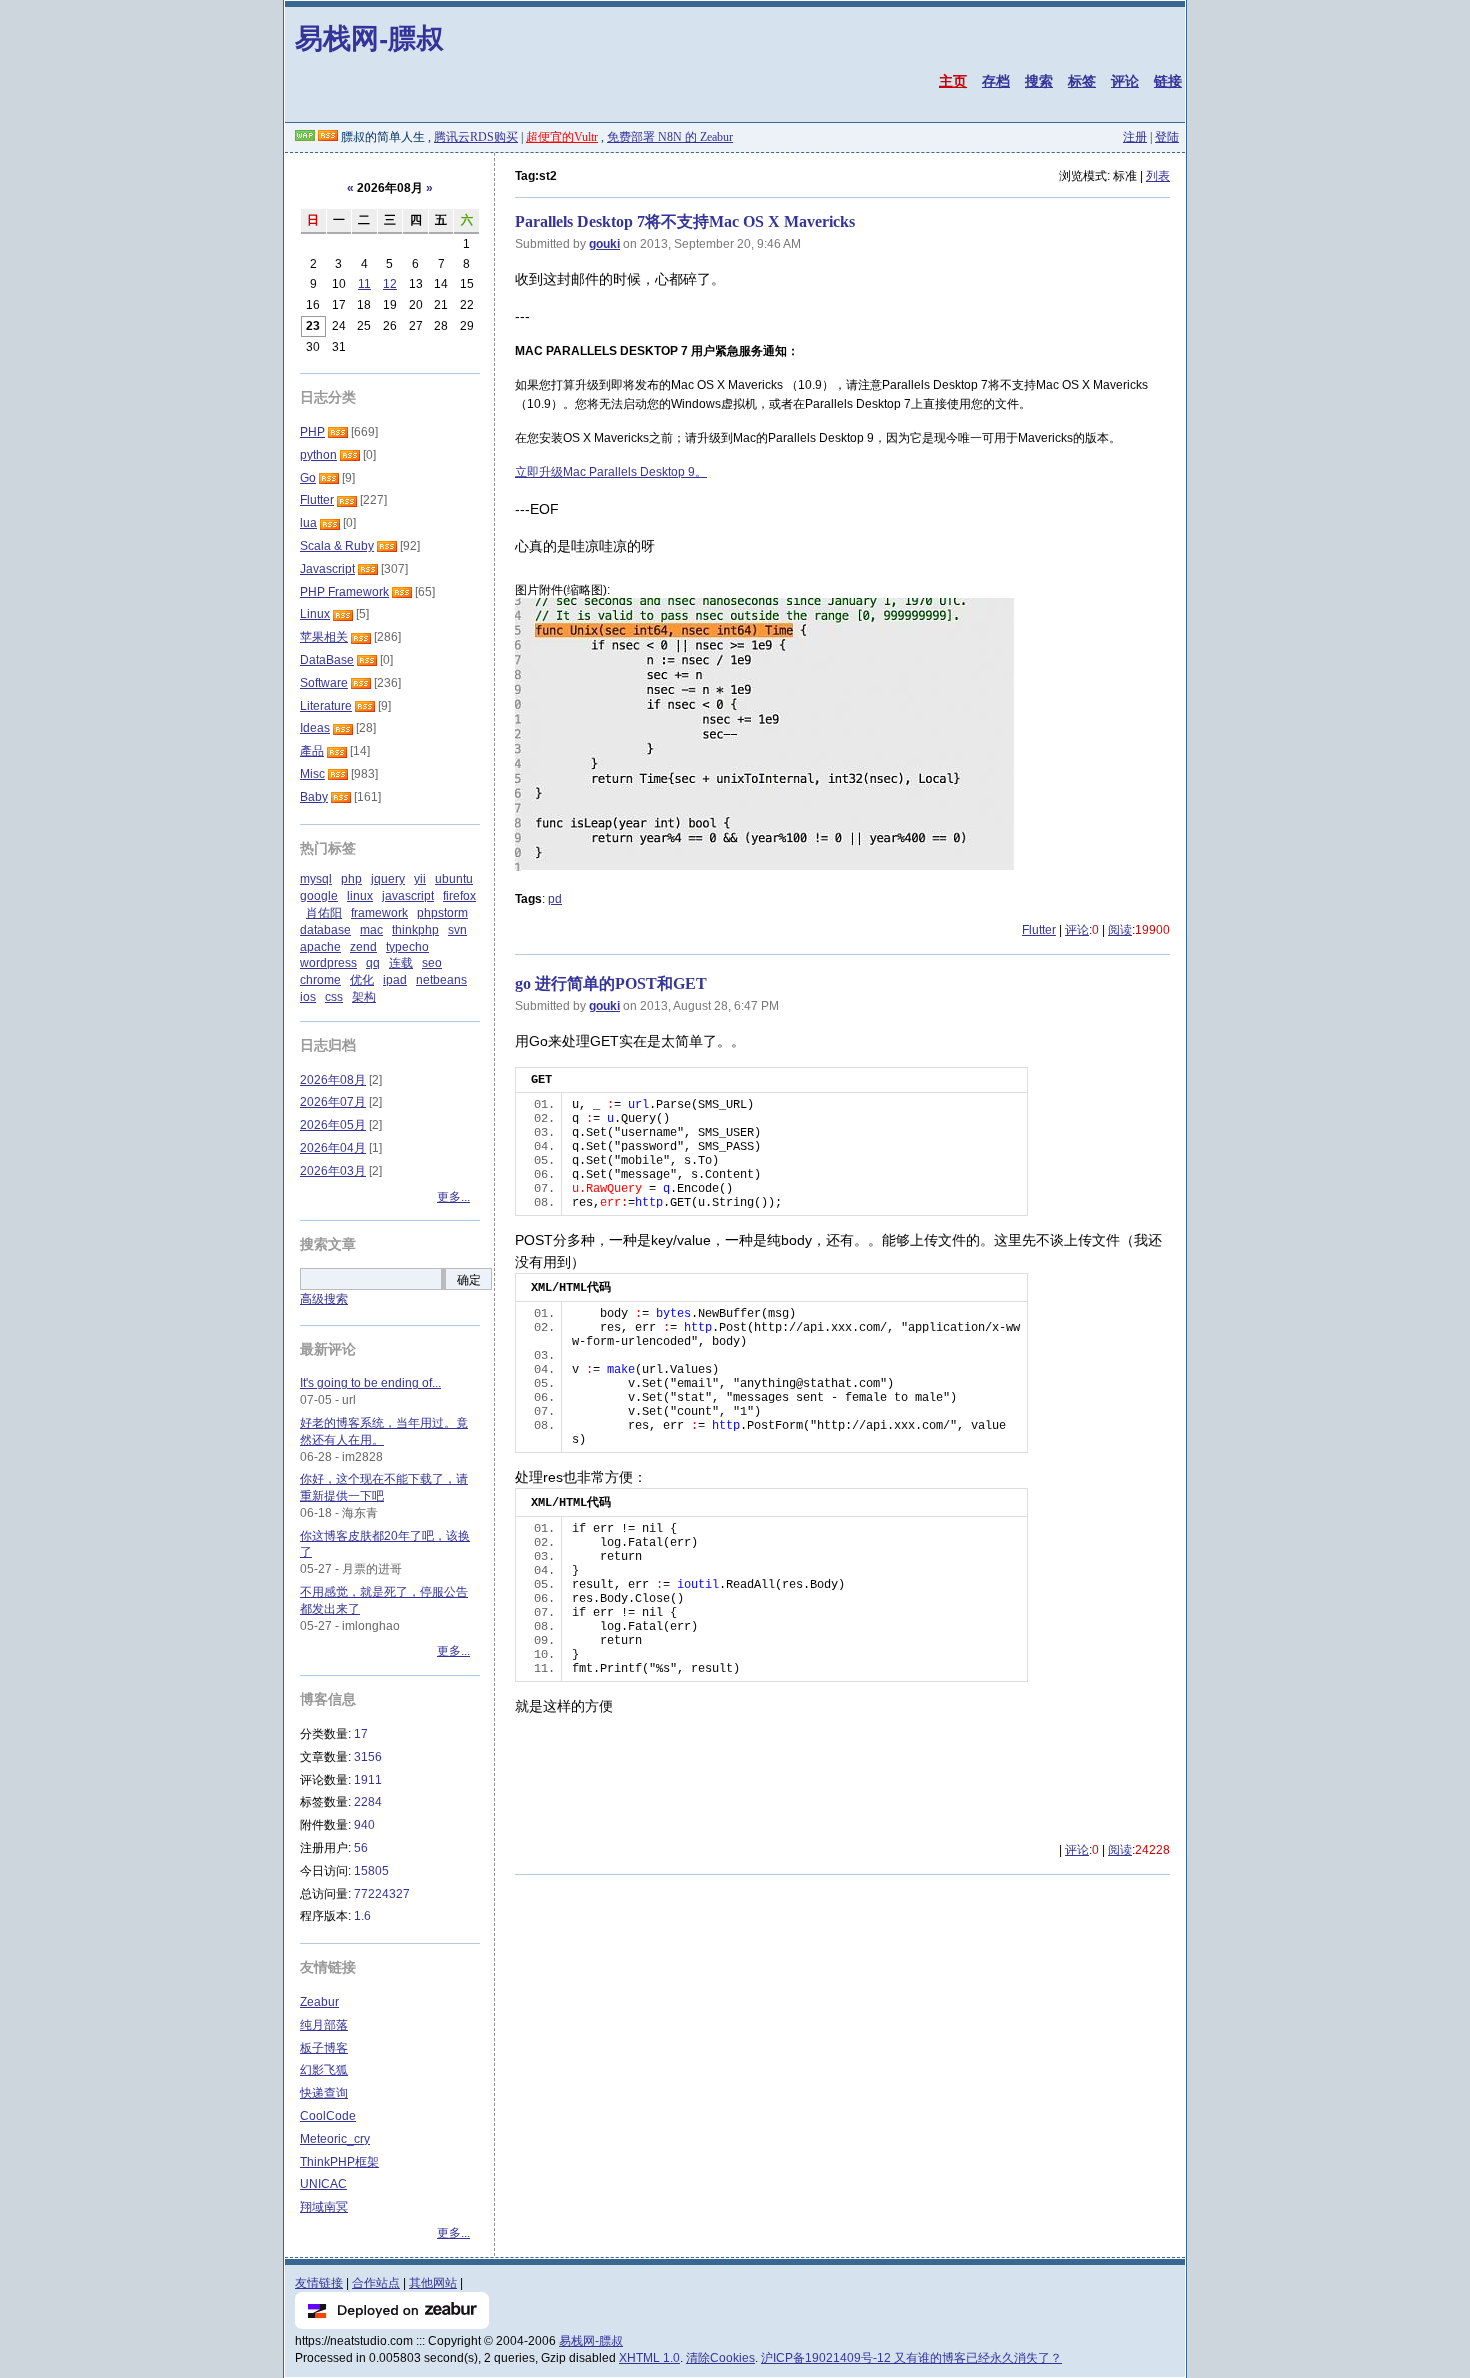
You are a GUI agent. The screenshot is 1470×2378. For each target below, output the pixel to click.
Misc (312, 774)
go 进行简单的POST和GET (611, 983)
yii (420, 879)
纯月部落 (324, 2025)
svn (457, 930)
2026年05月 (333, 1125)
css (334, 997)
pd (555, 899)
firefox (459, 896)
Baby (314, 797)
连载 (401, 963)
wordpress (328, 963)
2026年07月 (333, 1102)
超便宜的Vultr (562, 137)
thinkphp (415, 930)
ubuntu (454, 879)
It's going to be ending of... (370, 1383)
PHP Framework (344, 592)
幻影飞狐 (324, 2070)
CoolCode (328, 2116)
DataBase (327, 660)
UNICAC (323, 2184)
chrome (320, 980)
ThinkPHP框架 (339, 2162)
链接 (1168, 81)
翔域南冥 (324, 2207)
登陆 (1167, 137)
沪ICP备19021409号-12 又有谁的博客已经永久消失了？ (911, 2358)
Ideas (315, 728)
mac (371, 930)
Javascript (327, 569)
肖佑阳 (324, 913)
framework (379, 913)
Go (308, 478)
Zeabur (319, 2002)
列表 (1158, 176)
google (319, 896)
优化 (362, 980)
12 (390, 284)
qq (373, 963)
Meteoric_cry (335, 2139)
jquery (388, 879)
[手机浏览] (305, 137)
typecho (407, 947)
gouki (604, 244)
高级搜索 (324, 1299)
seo (432, 963)
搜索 (1039, 81)
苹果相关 (324, 637)
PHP (312, 432)
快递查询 (324, 2093)
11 (364, 284)
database (325, 930)
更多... (453, 1197)
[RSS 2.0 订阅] (328, 137)
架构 (364, 997)
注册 (1135, 137)
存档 (996, 81)
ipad (395, 980)
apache (320, 947)
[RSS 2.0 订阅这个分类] (338, 432)
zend (363, 947)
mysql (316, 879)
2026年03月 (333, 1171)
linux (360, 896)
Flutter (1039, 930)
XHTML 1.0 (649, 2358)
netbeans (441, 980)
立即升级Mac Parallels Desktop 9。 (611, 472)
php (351, 879)
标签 (1082, 81)
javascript (408, 896)
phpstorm (442, 913)
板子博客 (324, 2048)
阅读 (1120, 930)
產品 (312, 751)
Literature (326, 706)
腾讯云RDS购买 (476, 137)
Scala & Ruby (337, 546)
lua (308, 523)
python (318, 455)
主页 (953, 81)
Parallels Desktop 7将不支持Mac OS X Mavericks (685, 221)
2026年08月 (333, 1080)
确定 (469, 1280)
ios (308, 997)
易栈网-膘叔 (369, 37)
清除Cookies (720, 2358)
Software (324, 683)
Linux (315, 614)
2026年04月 (333, 1148)
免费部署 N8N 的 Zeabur (670, 137)
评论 (1125, 81)
